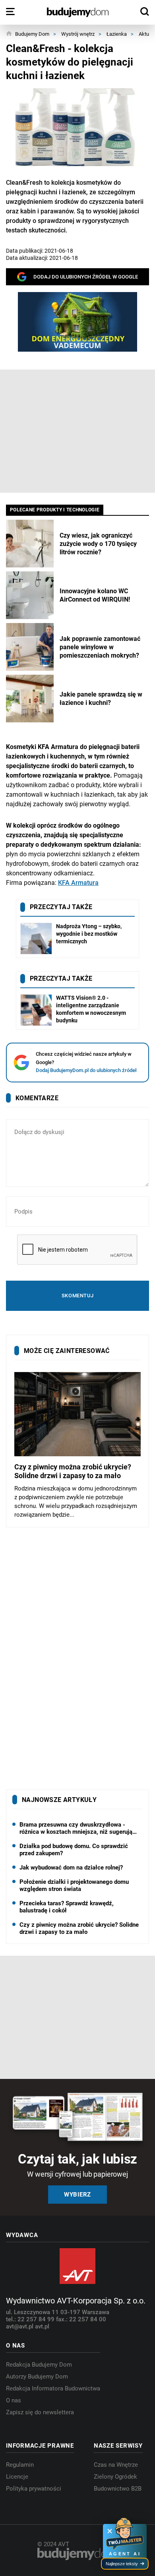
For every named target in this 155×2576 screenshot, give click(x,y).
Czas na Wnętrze (116, 2465)
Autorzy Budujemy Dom (37, 2377)
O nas (14, 2400)
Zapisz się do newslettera (40, 2412)
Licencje (17, 2477)
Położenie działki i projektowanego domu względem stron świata (74, 1885)
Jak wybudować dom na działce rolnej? (71, 1868)
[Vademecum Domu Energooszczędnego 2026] (77, 322)
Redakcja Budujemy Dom (39, 2365)
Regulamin (20, 2465)
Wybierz (77, 2195)
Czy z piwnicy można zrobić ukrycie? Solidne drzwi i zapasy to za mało (79, 1928)
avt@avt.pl (20, 2326)
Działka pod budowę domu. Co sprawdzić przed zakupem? (74, 1850)
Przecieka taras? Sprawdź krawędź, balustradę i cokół (67, 1907)
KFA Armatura (78, 883)
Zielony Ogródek (115, 2477)
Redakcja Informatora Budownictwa (53, 2388)
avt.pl (42, 2326)
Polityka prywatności (34, 2489)
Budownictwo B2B (118, 2489)
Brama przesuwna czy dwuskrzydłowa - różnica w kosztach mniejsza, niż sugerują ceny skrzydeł (76, 1828)
